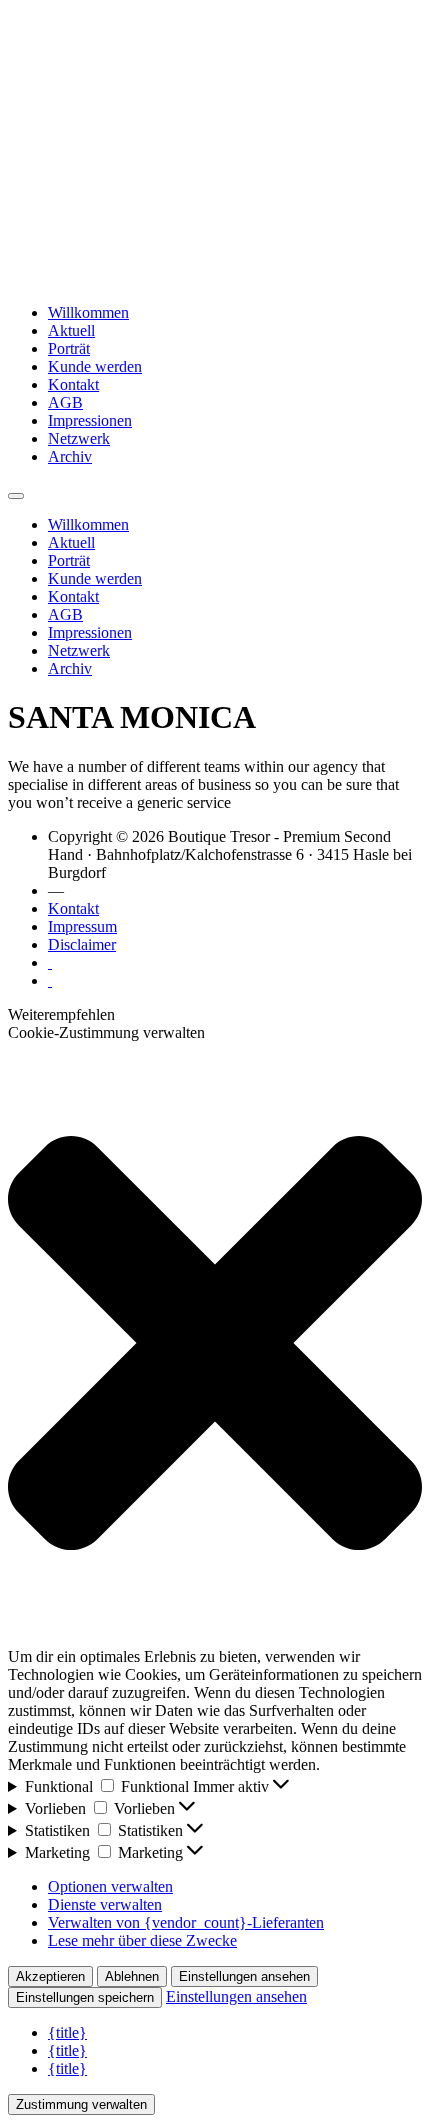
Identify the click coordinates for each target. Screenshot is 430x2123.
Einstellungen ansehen (244, 1976)
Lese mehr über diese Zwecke (142, 1940)
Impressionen (90, 420)
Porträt (69, 348)
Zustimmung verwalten (81, 2104)
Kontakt (73, 384)
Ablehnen (132, 1976)
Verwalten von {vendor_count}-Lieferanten (186, 1922)
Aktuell (71, 330)
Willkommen (88, 312)
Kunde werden (95, 366)
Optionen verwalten (110, 1886)
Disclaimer (82, 944)
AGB (65, 402)
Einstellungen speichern (85, 1997)
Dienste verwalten (105, 1904)
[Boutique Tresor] (215, 278)
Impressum (82, 926)
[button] (215, 1345)
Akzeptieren (50, 1976)
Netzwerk (79, 438)
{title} (67, 2032)
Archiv (70, 456)
